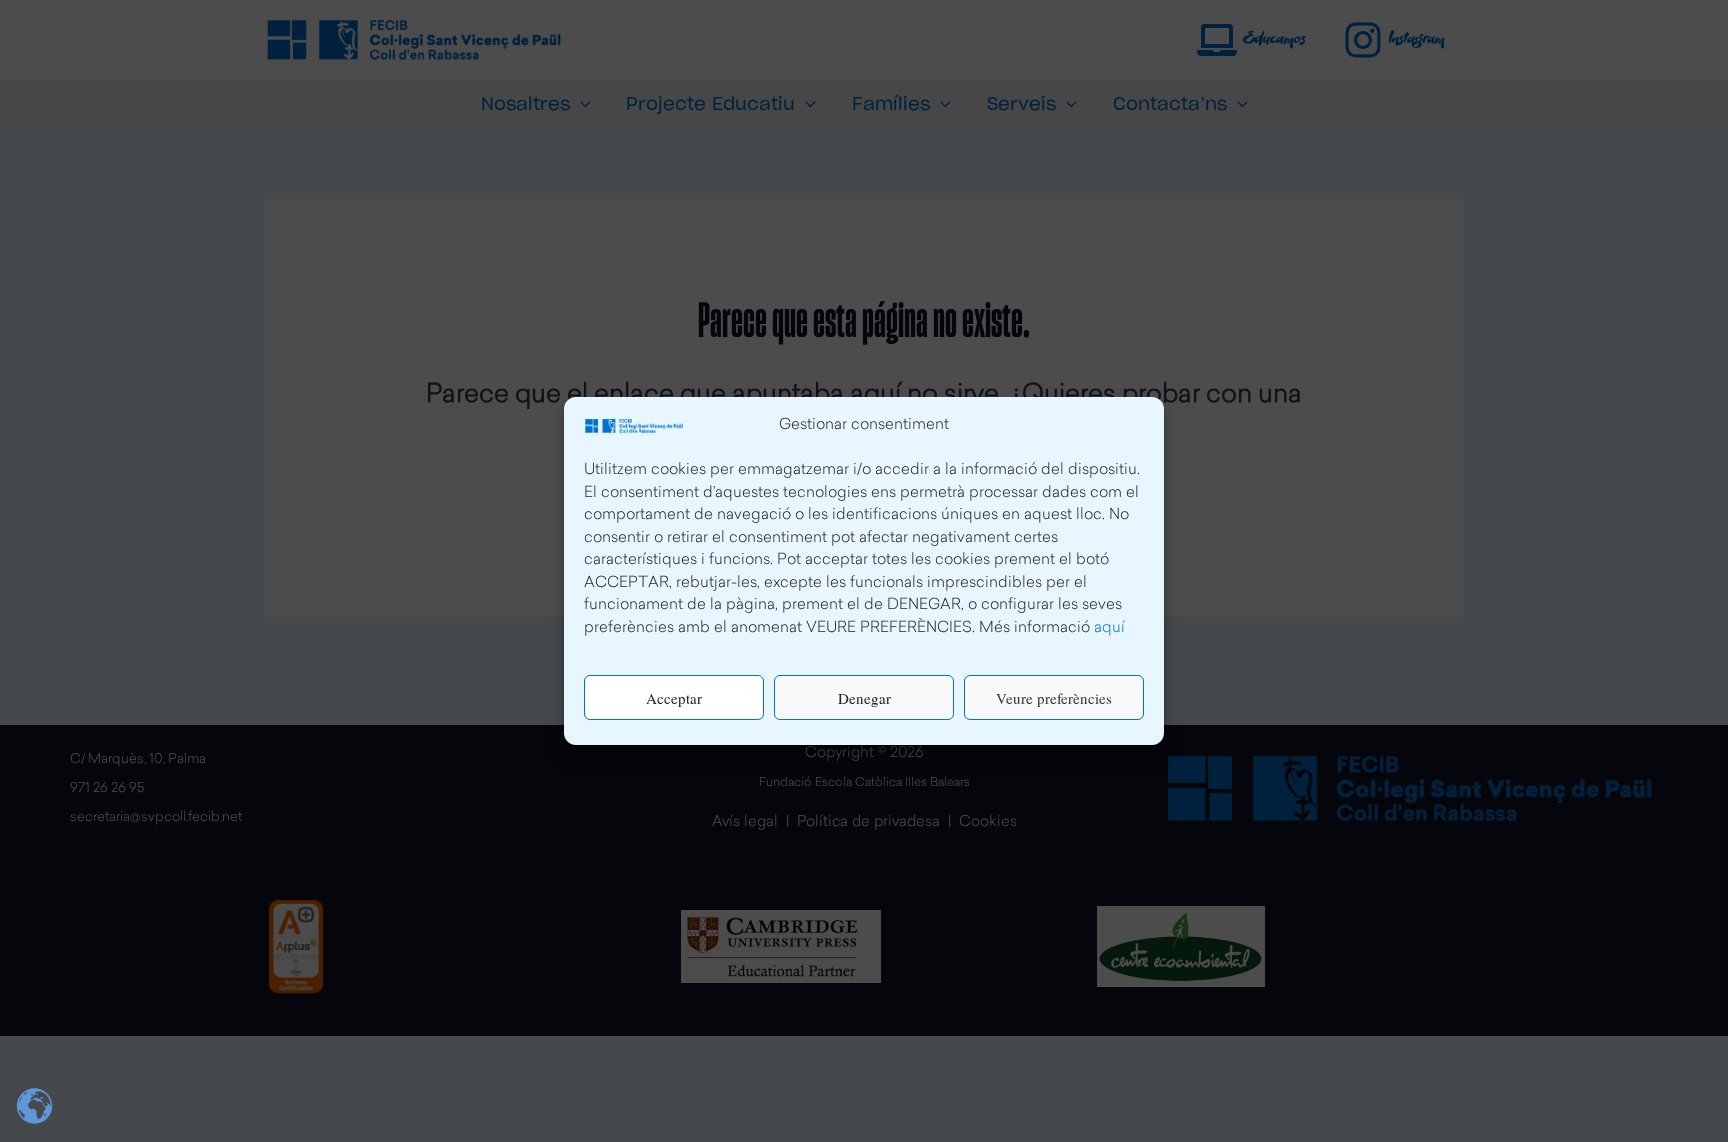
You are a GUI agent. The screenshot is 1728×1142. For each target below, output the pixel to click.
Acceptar (674, 698)
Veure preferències (1054, 698)
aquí (1109, 628)
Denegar (864, 698)
